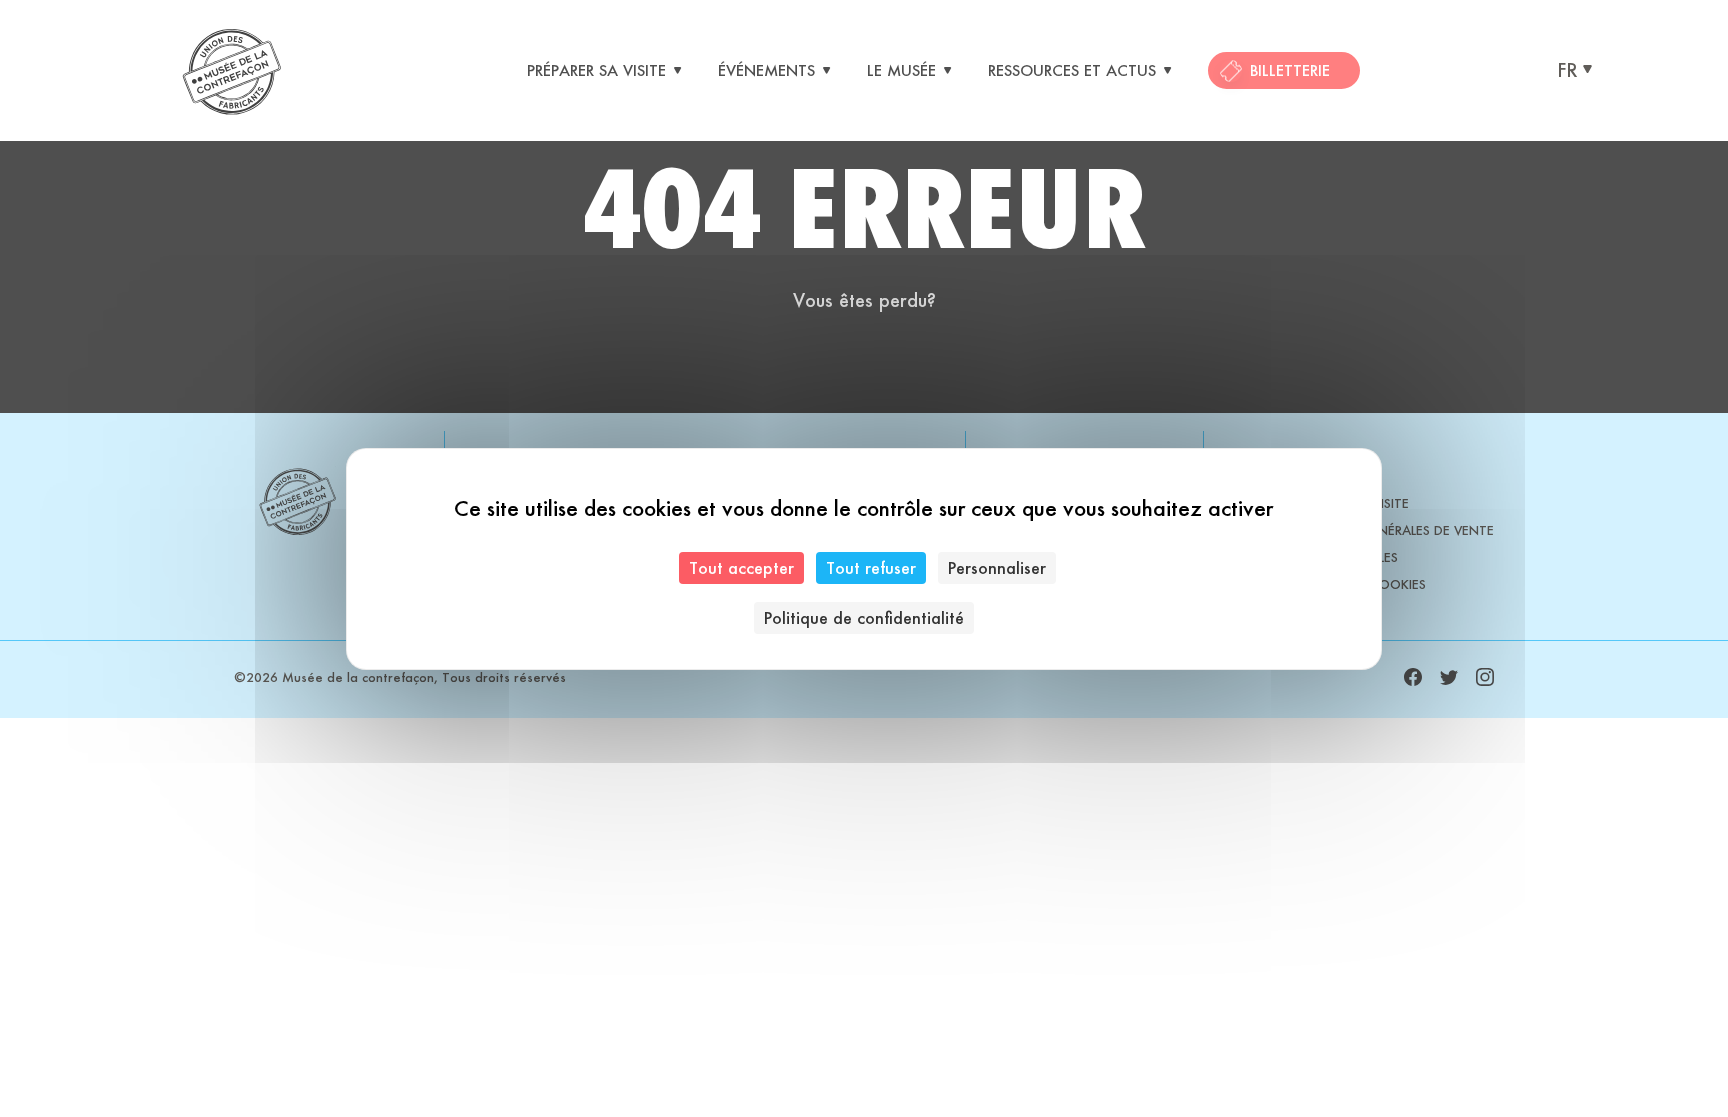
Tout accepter (741, 567)
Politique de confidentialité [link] (864, 617)
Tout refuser (871, 567)
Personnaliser (997, 567)
